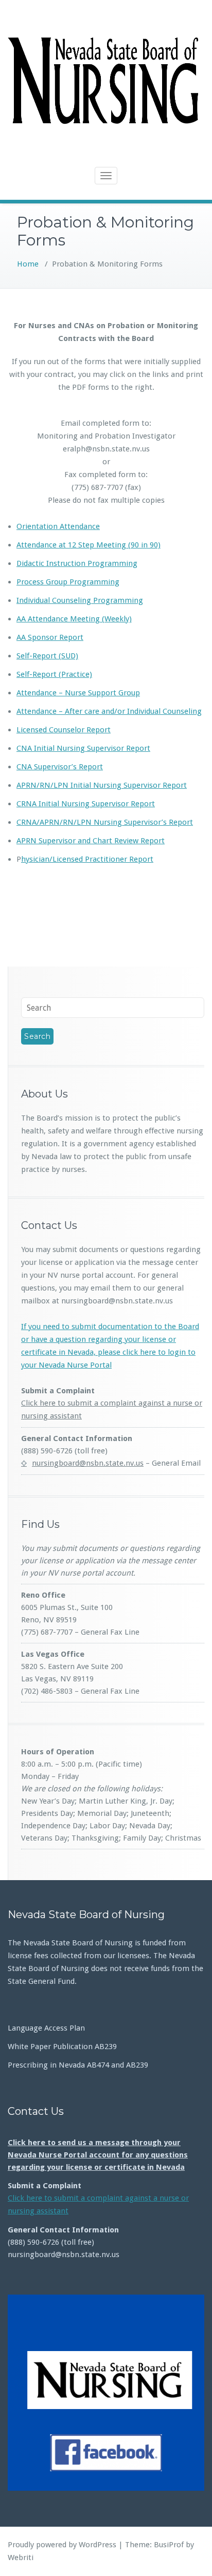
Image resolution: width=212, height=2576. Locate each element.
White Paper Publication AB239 (62, 2047)
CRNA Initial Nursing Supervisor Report (86, 804)
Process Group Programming (68, 582)
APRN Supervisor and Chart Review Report (91, 841)
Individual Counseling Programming (80, 600)
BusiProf (169, 2545)
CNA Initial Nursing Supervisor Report (83, 748)
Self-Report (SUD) (47, 656)
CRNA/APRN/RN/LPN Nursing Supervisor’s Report (105, 822)
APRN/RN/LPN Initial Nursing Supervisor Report (102, 785)
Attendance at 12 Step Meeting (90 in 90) (89, 545)
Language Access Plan (46, 2028)
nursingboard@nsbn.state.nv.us (88, 1463)
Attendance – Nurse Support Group (78, 693)
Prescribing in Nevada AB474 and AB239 (78, 2065)
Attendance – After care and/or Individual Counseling (109, 711)
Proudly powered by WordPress (62, 2545)
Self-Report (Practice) (54, 674)
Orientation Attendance (58, 526)
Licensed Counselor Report (64, 730)
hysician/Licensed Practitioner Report (87, 859)
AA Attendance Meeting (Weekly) (74, 619)
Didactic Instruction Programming (77, 563)
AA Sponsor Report (50, 637)
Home (28, 264)
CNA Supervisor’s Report (60, 767)
